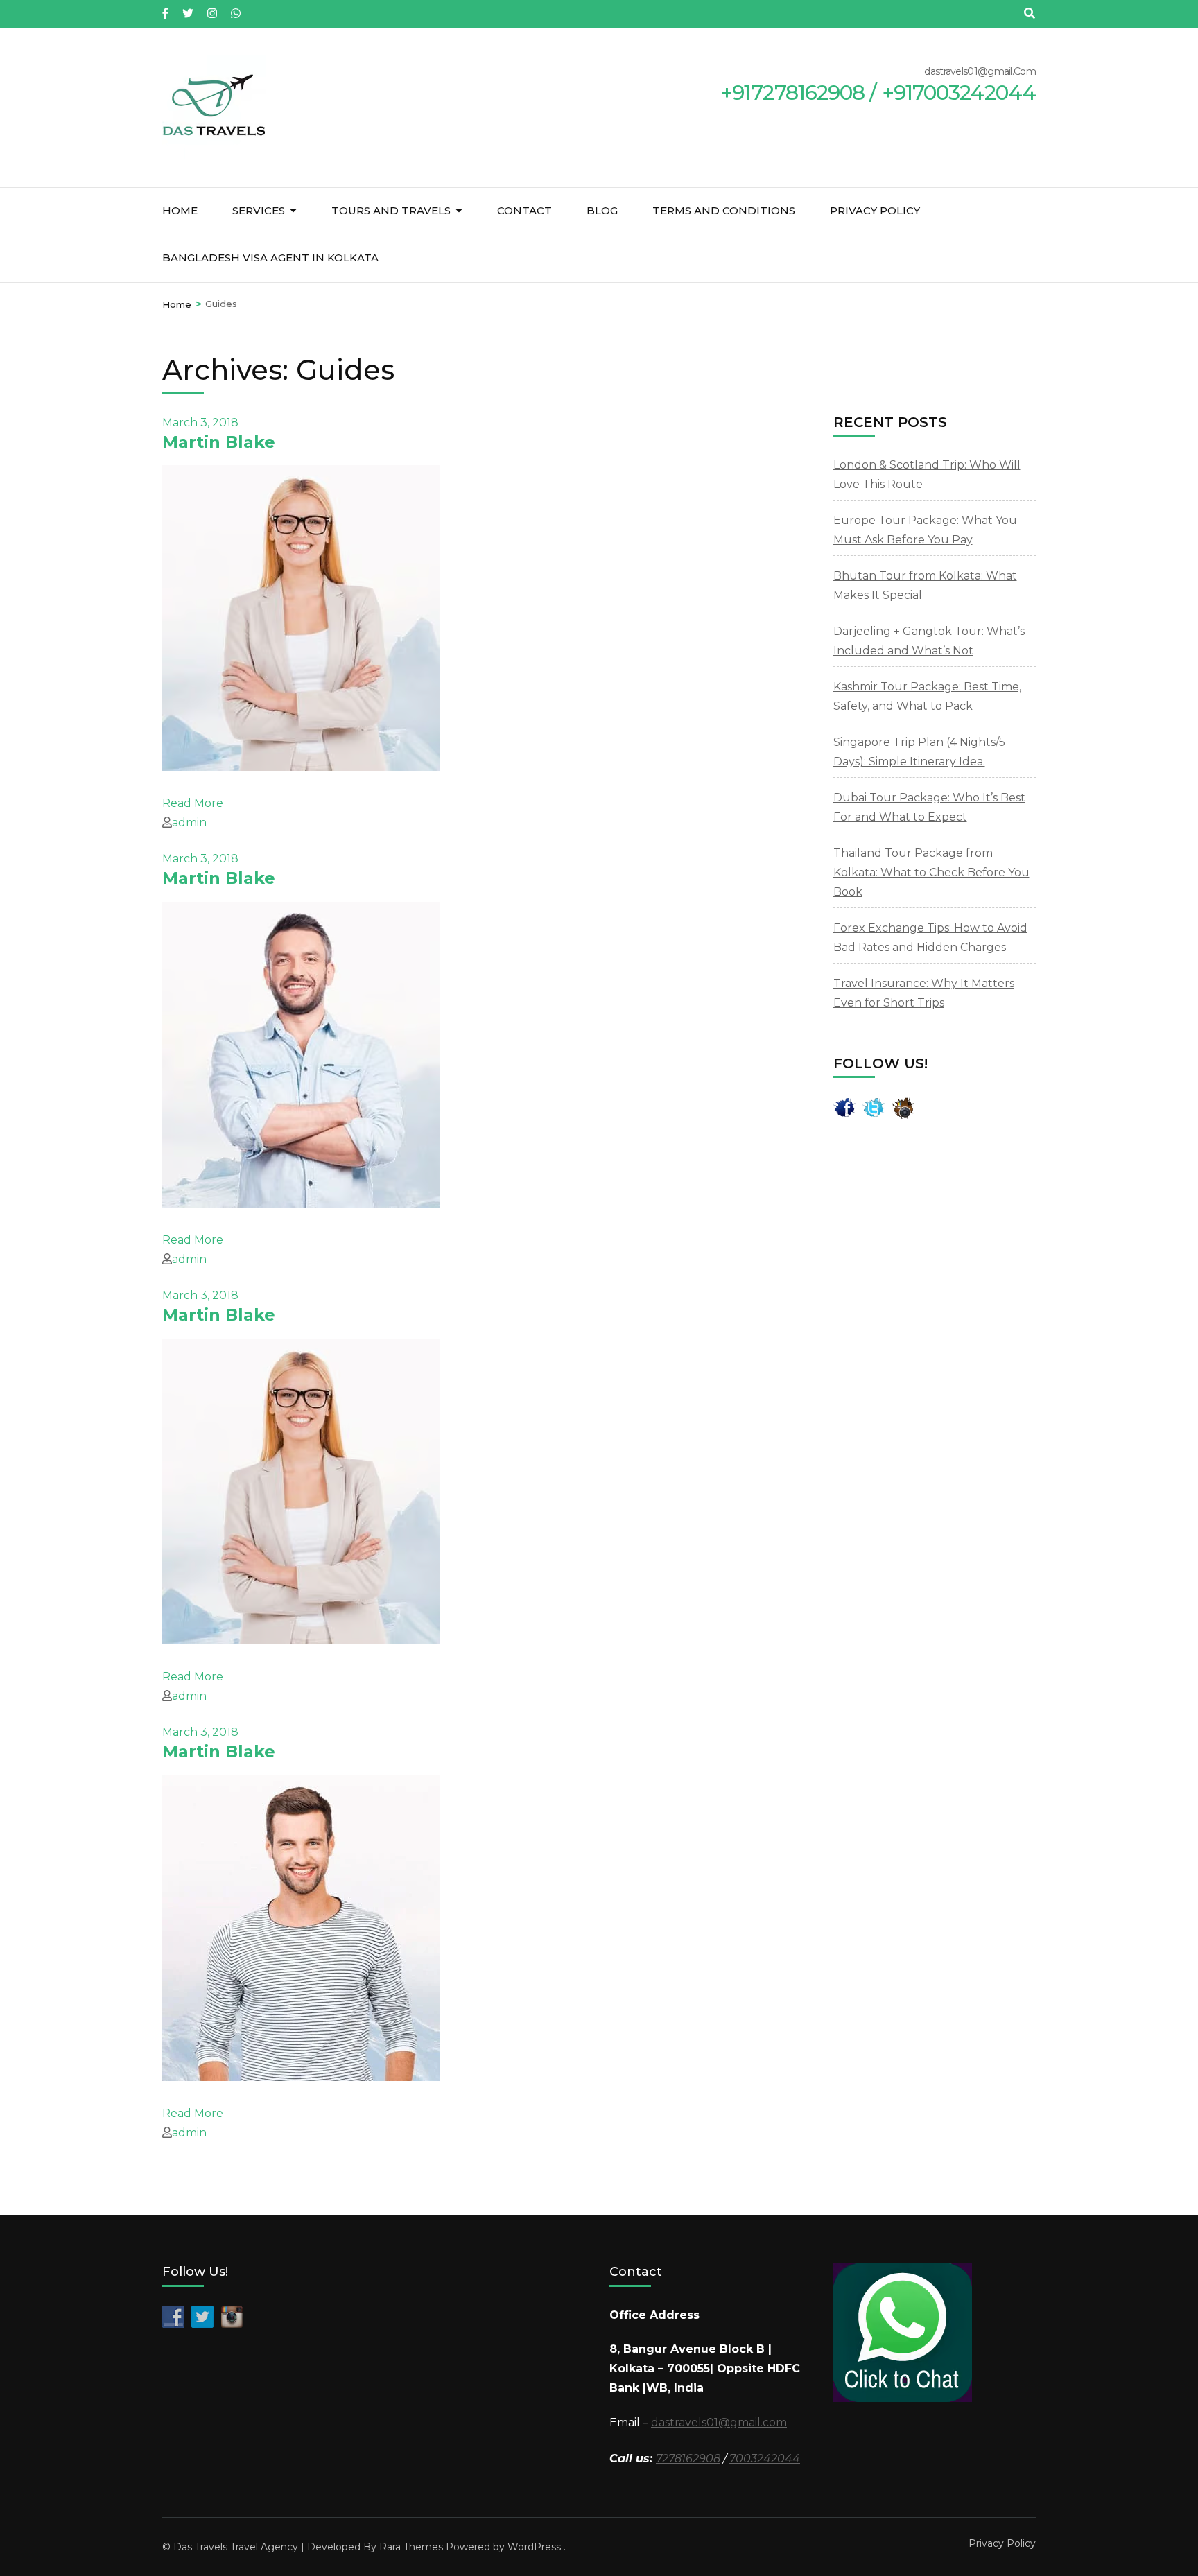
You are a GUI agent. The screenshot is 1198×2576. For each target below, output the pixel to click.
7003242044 (765, 2458)
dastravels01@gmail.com (719, 2422)
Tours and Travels (391, 210)
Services (259, 210)
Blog (602, 210)
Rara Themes (411, 2547)
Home (180, 210)
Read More (193, 803)
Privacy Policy (875, 210)
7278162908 (688, 2458)
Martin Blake (219, 442)
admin (189, 823)
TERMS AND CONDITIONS (724, 210)
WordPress (534, 2547)
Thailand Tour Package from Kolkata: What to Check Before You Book (931, 872)
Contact (524, 210)
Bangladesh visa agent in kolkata (270, 258)
